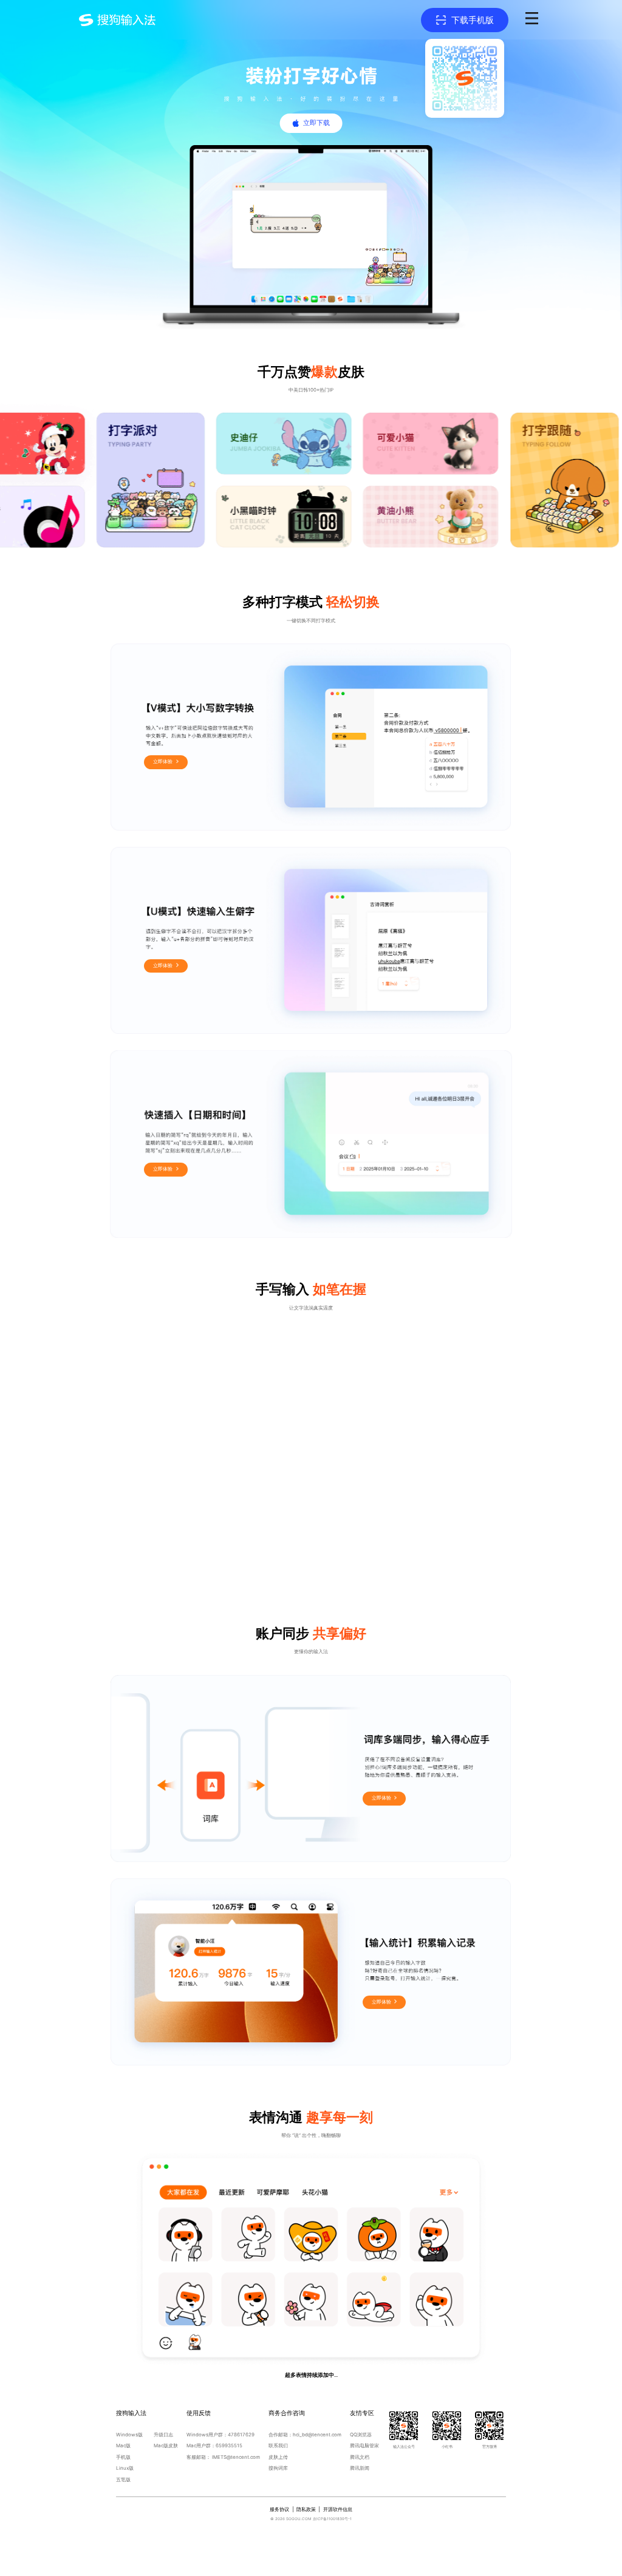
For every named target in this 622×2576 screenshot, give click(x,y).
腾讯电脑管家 (364, 2445)
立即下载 (316, 123)
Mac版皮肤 (166, 2445)
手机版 (123, 2457)
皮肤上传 (278, 2457)
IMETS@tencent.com (236, 2457)
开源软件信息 (338, 2509)
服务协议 (279, 2509)
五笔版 (123, 2479)
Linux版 (125, 2468)
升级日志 (163, 2435)
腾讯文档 (360, 2457)
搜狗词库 (278, 2468)
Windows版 (129, 2435)
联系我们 (278, 2445)
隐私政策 (306, 2509)
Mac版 (123, 2445)
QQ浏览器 (361, 2435)
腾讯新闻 (360, 2468)
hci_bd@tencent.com (317, 2435)
